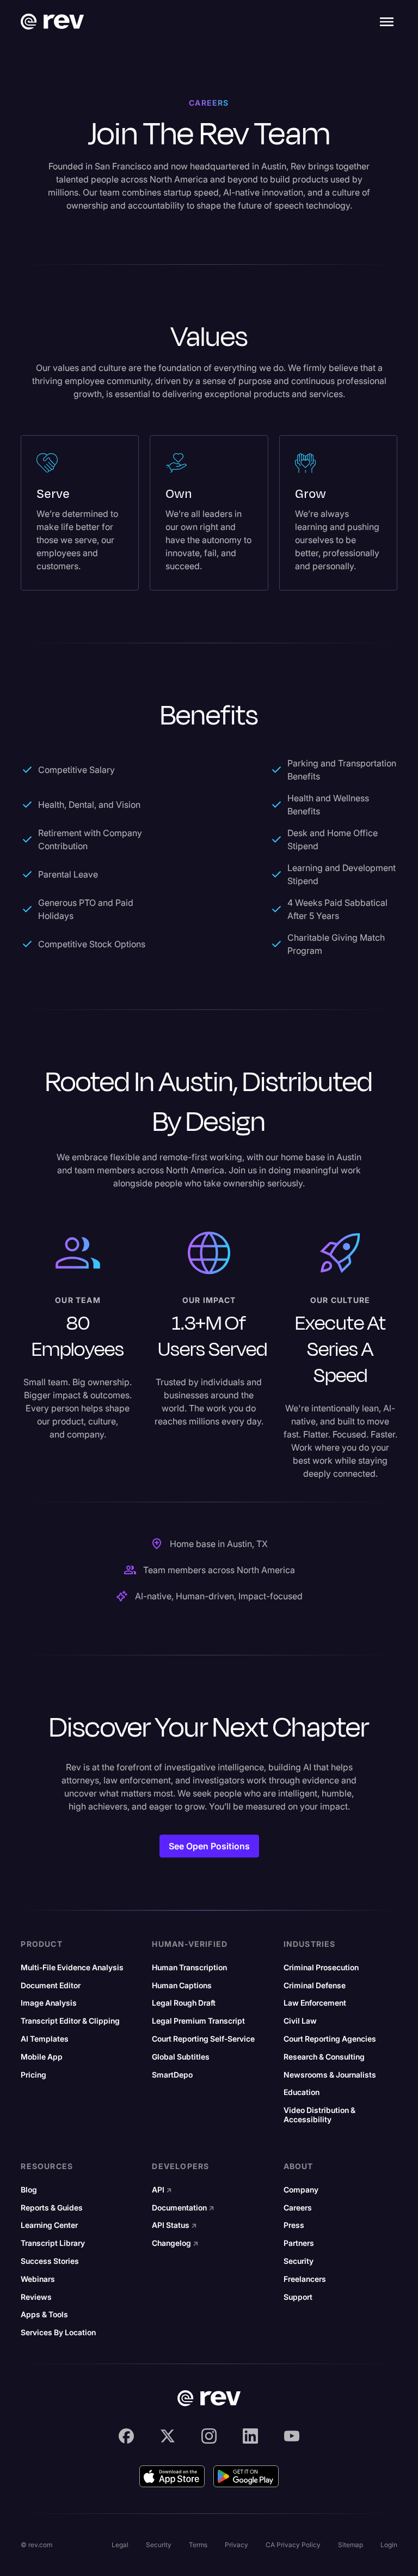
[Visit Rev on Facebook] (126, 2436)
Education (302, 2092)
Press (294, 2225)
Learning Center (49, 2225)
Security (299, 2261)
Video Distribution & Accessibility (319, 2115)
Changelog (175, 2243)
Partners (299, 2243)
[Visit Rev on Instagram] (209, 2436)
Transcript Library (53, 2243)
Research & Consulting (324, 2057)
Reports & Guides (52, 2208)
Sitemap (351, 2545)
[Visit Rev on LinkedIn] (250, 2436)
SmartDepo (172, 2075)
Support (298, 2297)
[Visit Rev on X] (168, 2436)
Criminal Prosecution (321, 1968)
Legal (120, 2545)
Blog (29, 2190)
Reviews (36, 2297)
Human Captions (182, 1986)
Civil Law (300, 2021)
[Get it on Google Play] (246, 2476)
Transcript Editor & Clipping (70, 2021)
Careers (298, 2208)
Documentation (183, 2208)
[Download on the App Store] (172, 2476)
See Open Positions (209, 1846)
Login (389, 2545)
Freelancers (305, 2279)
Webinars (38, 2279)
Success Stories (50, 2261)
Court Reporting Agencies (330, 2039)
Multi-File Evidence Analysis (72, 1968)
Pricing (33, 2075)
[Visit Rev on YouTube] (292, 2436)
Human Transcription (189, 1968)
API (162, 2190)
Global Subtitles (181, 2057)
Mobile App (42, 2057)
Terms (198, 2545)
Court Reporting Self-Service (203, 2039)
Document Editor (51, 1986)
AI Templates (45, 2039)
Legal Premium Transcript (198, 2021)
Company (301, 2190)
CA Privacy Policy (293, 2545)
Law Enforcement (315, 2003)
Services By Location (58, 2333)
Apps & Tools (44, 2315)
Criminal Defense (315, 1986)
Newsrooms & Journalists (330, 2075)
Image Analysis (49, 2003)
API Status (174, 2225)
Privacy (236, 2545)
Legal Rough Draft (184, 2003)
